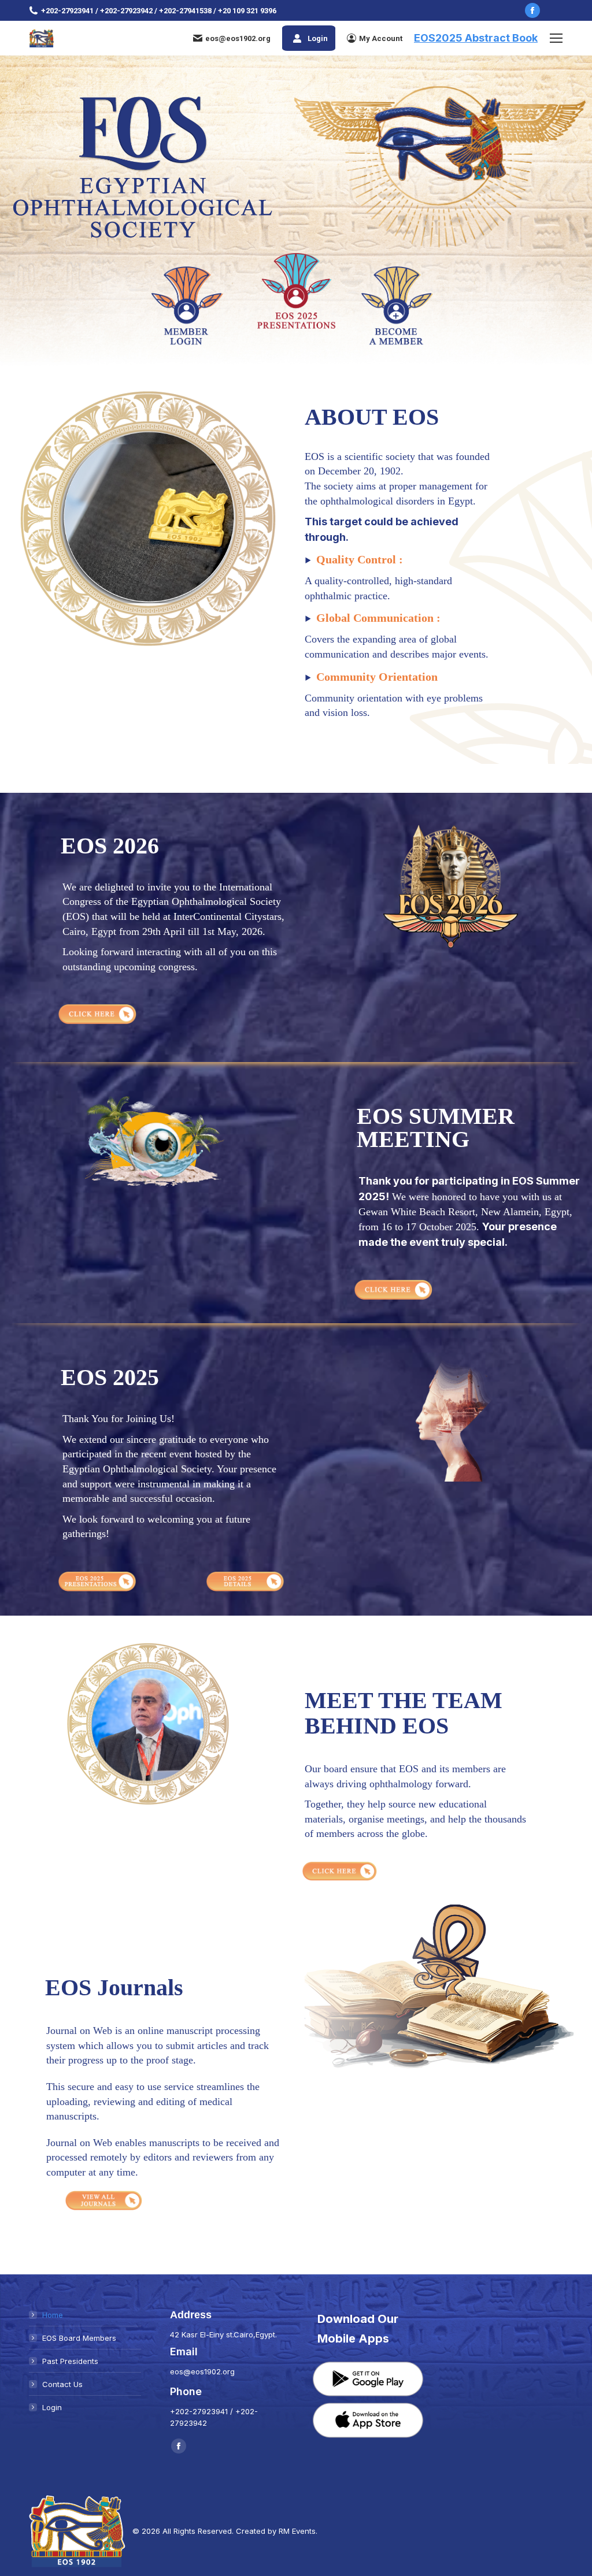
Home (53, 2315)
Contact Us (62, 2384)
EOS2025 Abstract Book (476, 38)
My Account (381, 38)
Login (318, 38)
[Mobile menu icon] (556, 38)
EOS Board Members (79, 2338)
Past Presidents (70, 2361)
